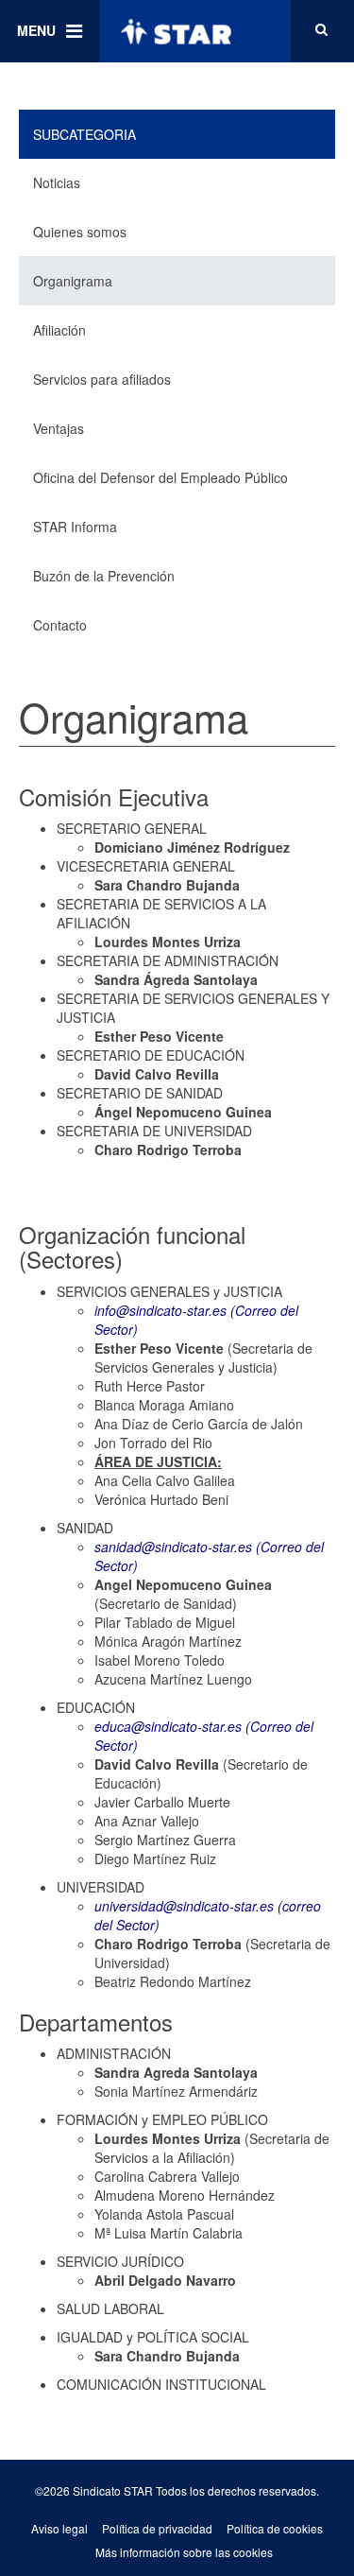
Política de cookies (275, 2528)
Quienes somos (80, 232)
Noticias (57, 182)
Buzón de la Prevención (104, 576)
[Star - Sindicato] (176, 31)
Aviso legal (59, 2528)
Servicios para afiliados (102, 379)
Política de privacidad (157, 2528)
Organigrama (73, 281)
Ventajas (59, 428)
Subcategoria (84, 134)
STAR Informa (75, 527)
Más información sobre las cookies (184, 2552)
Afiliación (59, 330)
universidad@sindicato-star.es (184, 1906)
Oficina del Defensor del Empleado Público (160, 477)
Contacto (60, 625)
